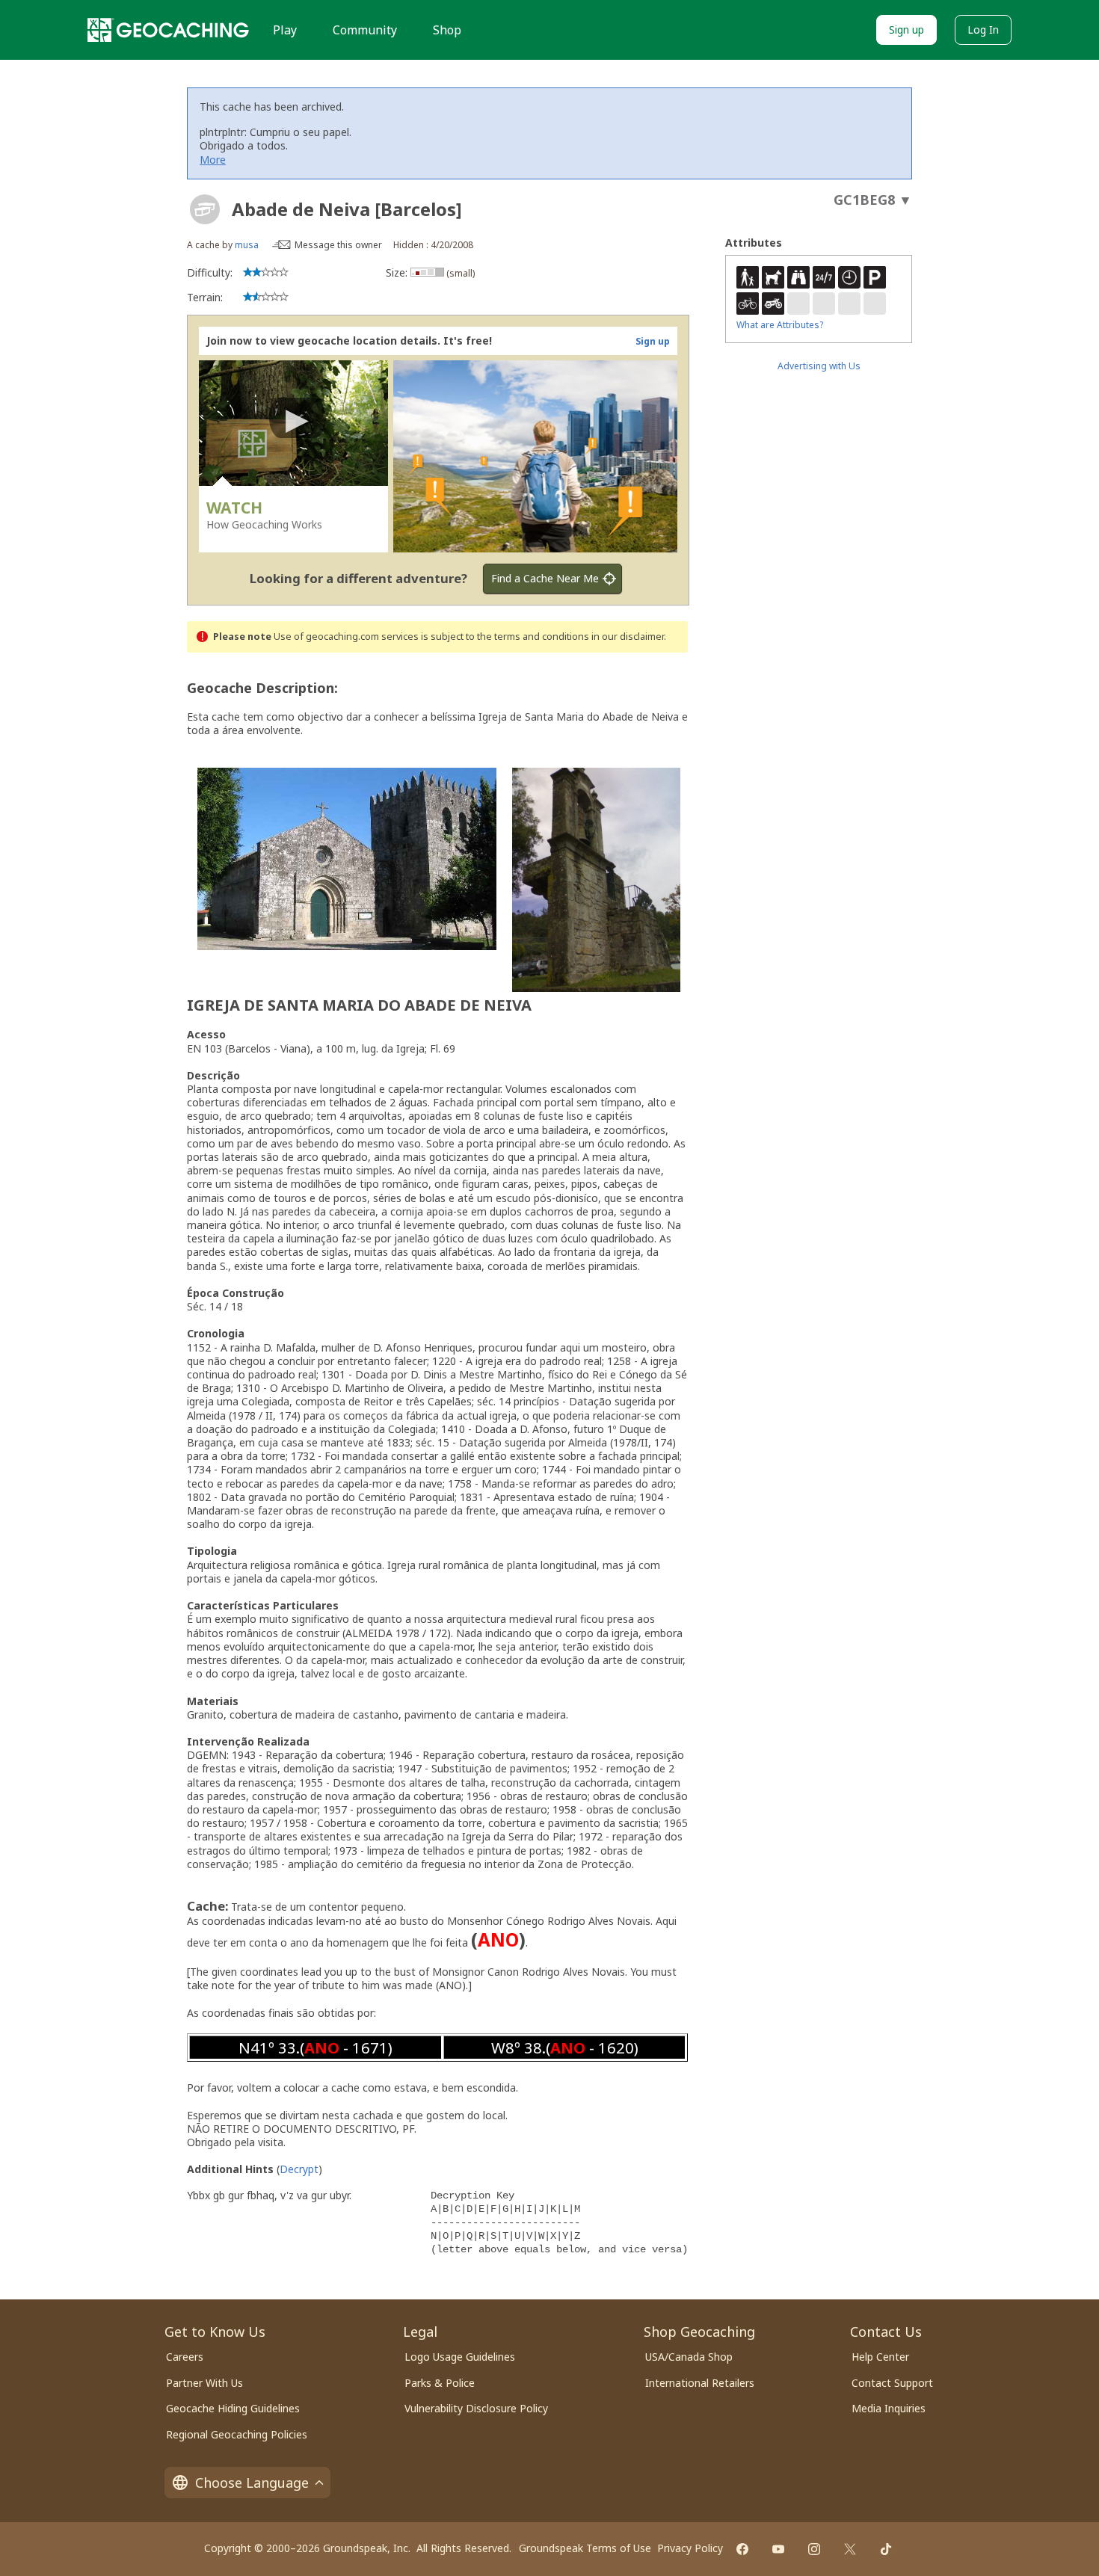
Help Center (880, 2357)
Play (285, 30)
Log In (983, 30)
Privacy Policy (690, 2548)
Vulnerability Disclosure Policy (476, 2408)
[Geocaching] (168, 30)
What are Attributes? (780, 325)
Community (365, 30)
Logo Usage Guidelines (460, 2357)
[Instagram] (814, 2549)
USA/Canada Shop (689, 2357)
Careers (185, 2357)
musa (247, 245)
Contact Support (892, 2383)
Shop (447, 30)
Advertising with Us (819, 366)
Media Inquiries (889, 2408)
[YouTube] (778, 2549)
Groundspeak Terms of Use (585, 2548)
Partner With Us (204, 2383)
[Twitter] (850, 2549)
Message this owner (338, 245)
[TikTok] (886, 2549)
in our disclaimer (628, 637)
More (213, 160)
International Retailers (700, 2383)
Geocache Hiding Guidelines (233, 2408)
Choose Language (252, 2483)
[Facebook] (742, 2549)
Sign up (906, 30)
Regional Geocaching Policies (237, 2434)
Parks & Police (440, 2383)
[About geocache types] (205, 209)
